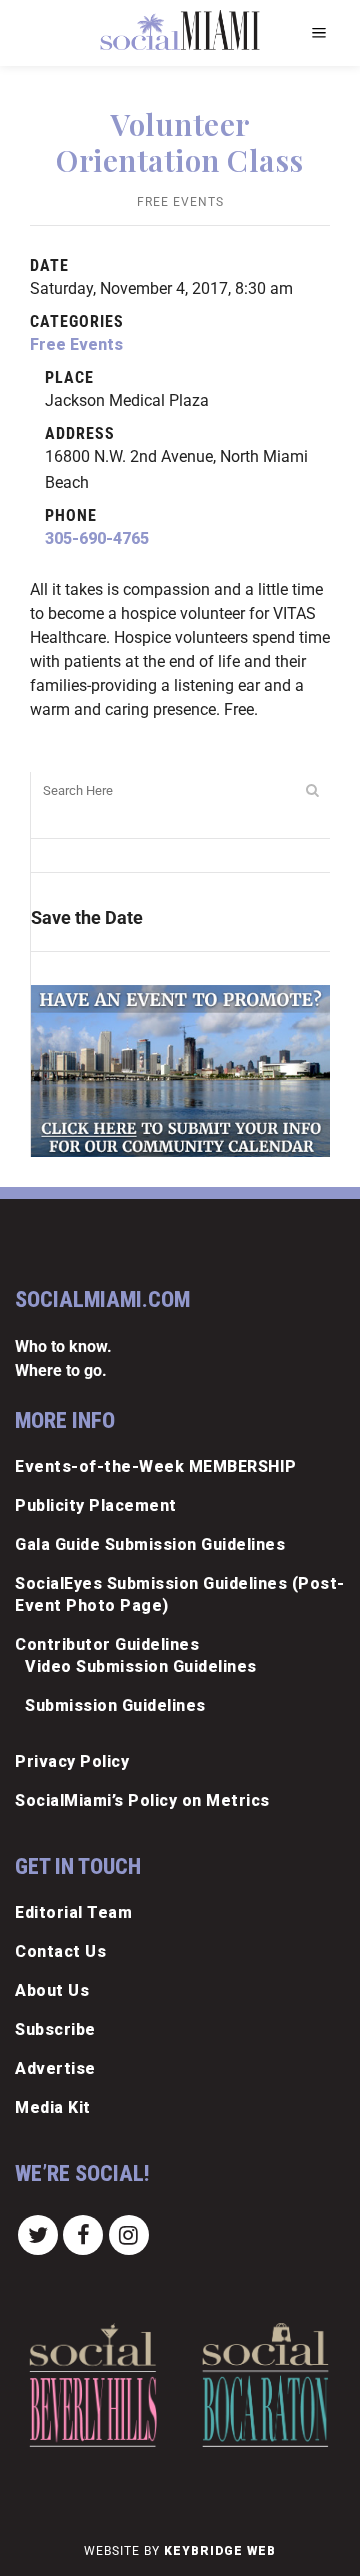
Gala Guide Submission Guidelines (150, 1544)
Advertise (55, 2068)
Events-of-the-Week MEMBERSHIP (156, 1466)
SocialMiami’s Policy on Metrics (142, 1800)
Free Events (180, 202)
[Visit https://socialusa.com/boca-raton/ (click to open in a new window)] (265, 2385)
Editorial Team (73, 1912)
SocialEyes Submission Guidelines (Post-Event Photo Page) (180, 1594)
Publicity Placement (96, 1505)
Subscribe (55, 2029)
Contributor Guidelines (107, 1644)
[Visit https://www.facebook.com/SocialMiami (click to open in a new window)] (84, 2233)
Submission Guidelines (115, 1705)
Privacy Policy (72, 1761)
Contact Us (60, 1951)
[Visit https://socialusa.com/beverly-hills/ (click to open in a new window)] (92, 2385)
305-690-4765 (97, 538)
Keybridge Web (220, 2551)
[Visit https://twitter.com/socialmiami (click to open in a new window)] (38, 2233)
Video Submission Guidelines (141, 1666)
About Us (52, 1990)
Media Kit (53, 2107)
